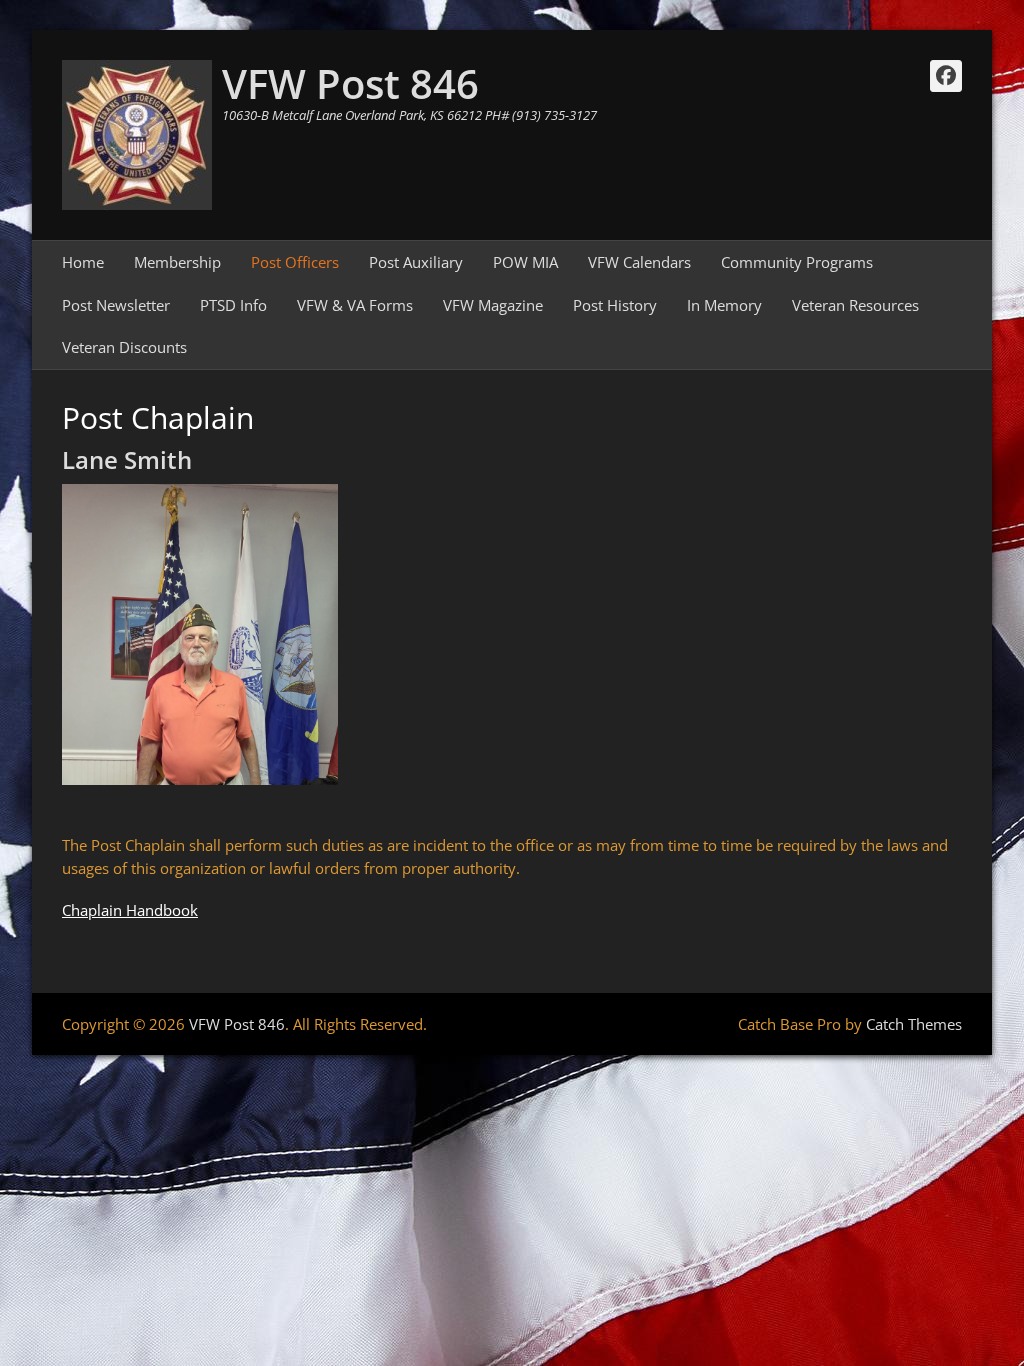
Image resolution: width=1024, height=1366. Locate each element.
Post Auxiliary (416, 262)
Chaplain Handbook (130, 910)
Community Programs (797, 262)
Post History (615, 305)
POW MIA (525, 262)
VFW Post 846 (350, 83)
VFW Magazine (493, 305)
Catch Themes (914, 1024)
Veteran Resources (855, 305)
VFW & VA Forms (355, 305)
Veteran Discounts (124, 347)
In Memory (724, 305)
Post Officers (295, 262)
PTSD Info (233, 305)
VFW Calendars (639, 262)
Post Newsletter (116, 305)
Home (83, 262)
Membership (177, 262)
